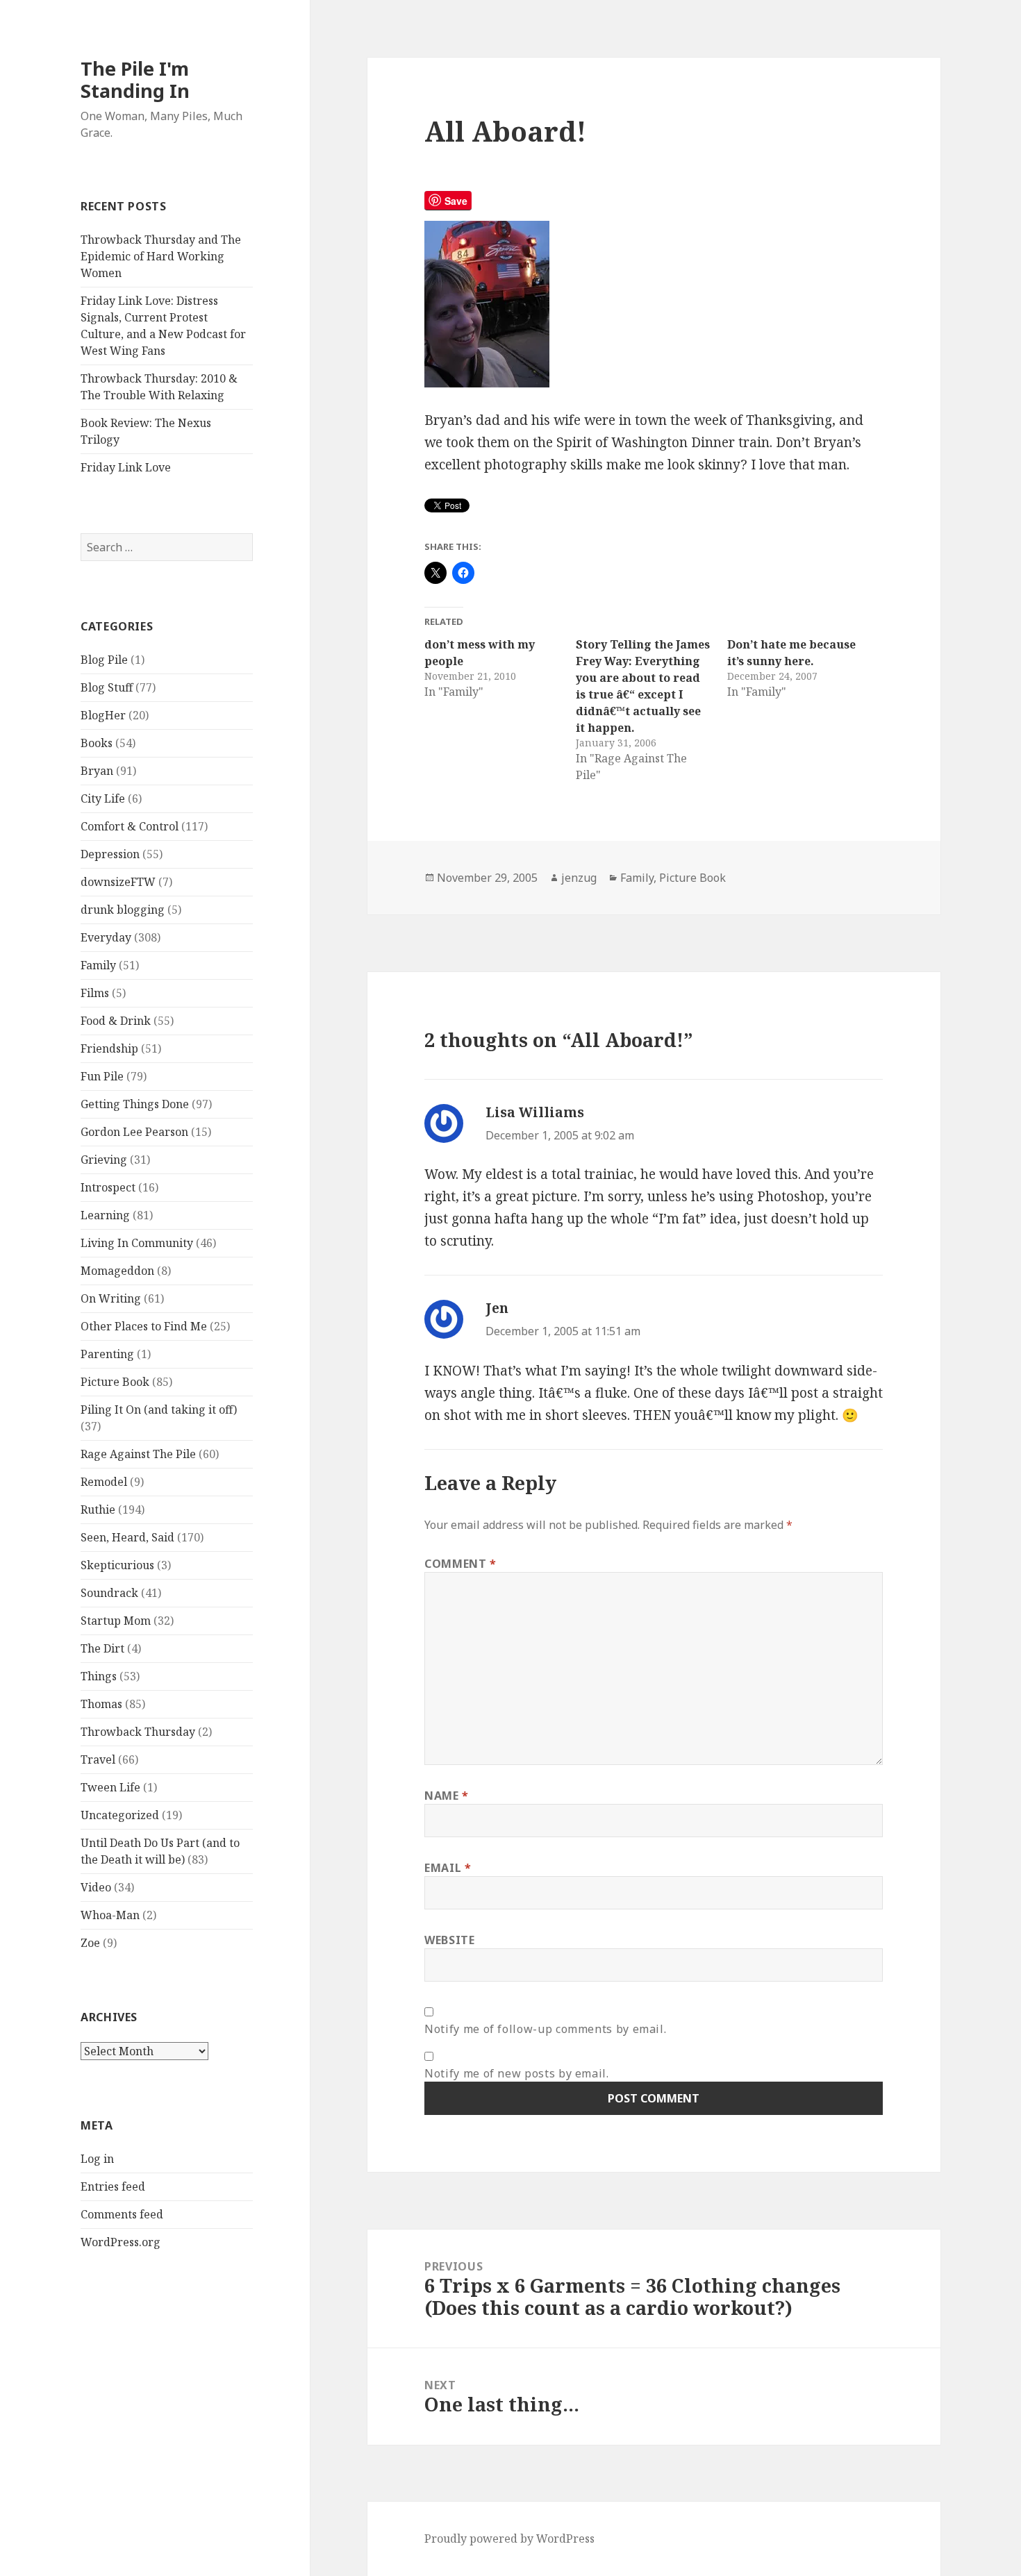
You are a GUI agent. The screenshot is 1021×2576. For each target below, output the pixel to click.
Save (456, 201)
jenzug (579, 878)
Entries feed (113, 2186)
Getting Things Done (135, 1104)
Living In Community (137, 1243)
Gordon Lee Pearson (134, 1132)
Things (99, 1676)
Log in (97, 2159)
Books (97, 743)
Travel (98, 1759)
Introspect (108, 1187)
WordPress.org (121, 2242)
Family (98, 965)
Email (448, 1868)
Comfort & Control (130, 826)
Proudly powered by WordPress (509, 2539)
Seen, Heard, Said (127, 1537)
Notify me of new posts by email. (516, 2073)
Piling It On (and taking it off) (159, 1410)
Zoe (90, 1943)
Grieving (104, 1160)
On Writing (111, 1298)
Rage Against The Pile (138, 1454)
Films (95, 993)
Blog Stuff (107, 687)
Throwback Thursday (138, 1732)
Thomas (101, 1704)
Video (96, 1887)
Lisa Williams (535, 1112)
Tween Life (110, 1787)
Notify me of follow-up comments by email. (545, 2029)
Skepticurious (117, 1565)
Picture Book (115, 1382)
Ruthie (98, 1509)
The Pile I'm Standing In (135, 80)
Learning (105, 1215)
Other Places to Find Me (144, 1326)
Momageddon (117, 1271)
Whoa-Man (110, 1915)
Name (447, 1796)
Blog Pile (104, 660)
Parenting (107, 1354)
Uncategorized (120, 1815)
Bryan (97, 771)
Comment (460, 1564)
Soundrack (109, 1593)
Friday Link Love (126, 467)
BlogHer (103, 715)
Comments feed (122, 2214)
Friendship (109, 1048)
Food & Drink (116, 1021)
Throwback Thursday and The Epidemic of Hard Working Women (161, 256)
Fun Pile (102, 1076)
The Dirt (102, 1648)
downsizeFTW (118, 882)
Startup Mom (116, 1621)
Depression (110, 854)
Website (449, 1940)
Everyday (106, 937)
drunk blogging (123, 910)
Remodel (104, 1482)
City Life (103, 798)
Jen (497, 1308)
